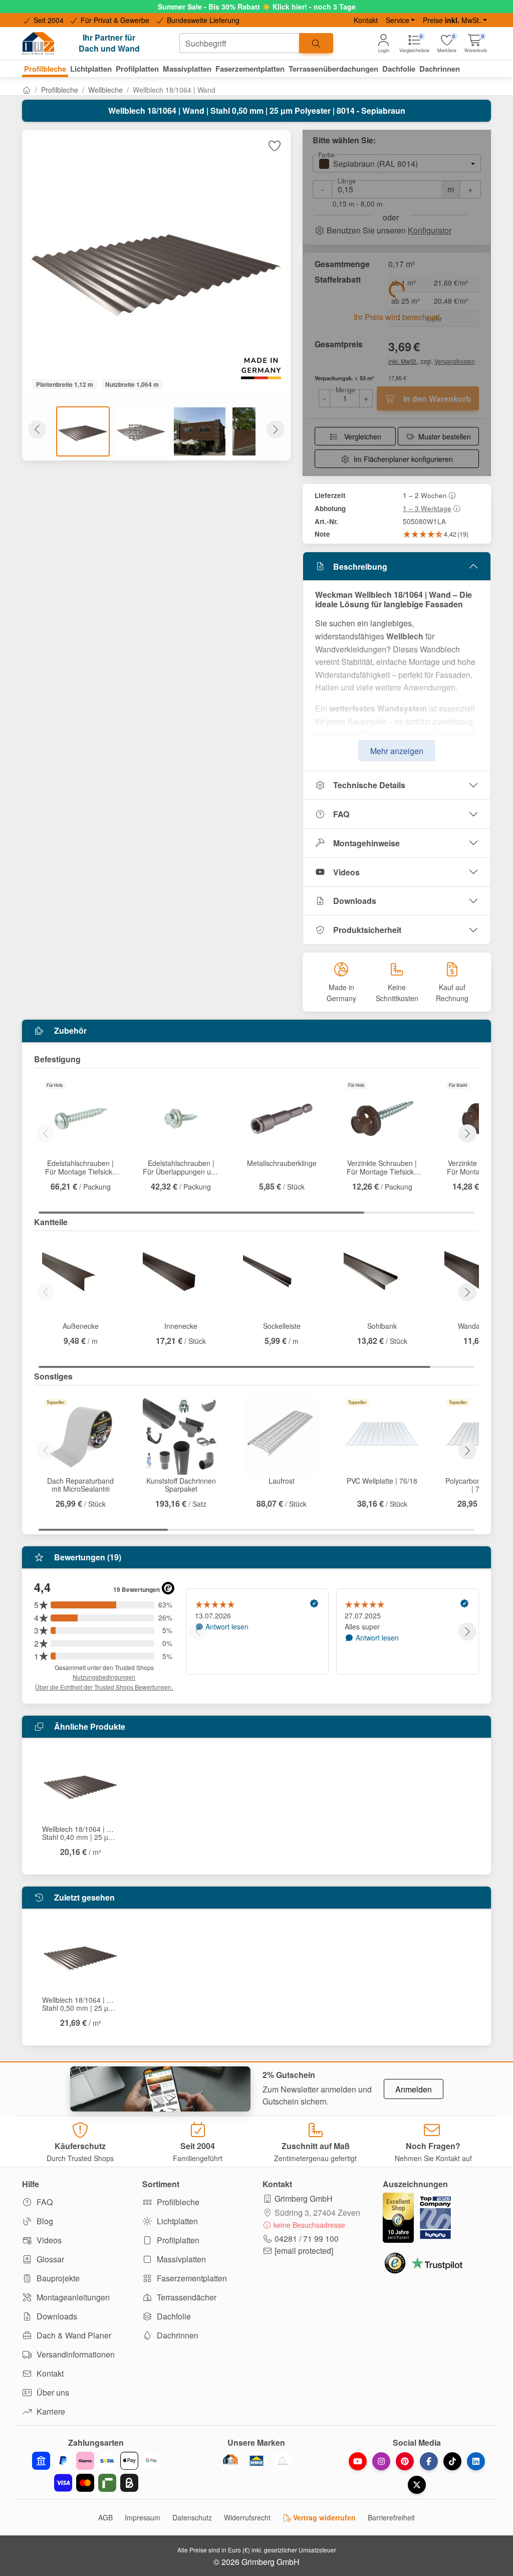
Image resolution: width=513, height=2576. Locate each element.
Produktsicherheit (367, 930)
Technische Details (369, 785)
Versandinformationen (75, 2354)
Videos (346, 872)
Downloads (355, 901)
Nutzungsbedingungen (104, 1677)
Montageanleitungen (72, 2297)
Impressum (143, 2517)
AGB (105, 2517)
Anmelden (414, 2089)
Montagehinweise (366, 843)
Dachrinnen (177, 2335)
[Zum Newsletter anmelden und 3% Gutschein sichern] (160, 2089)
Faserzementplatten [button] (250, 69)
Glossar (49, 2259)
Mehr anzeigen (397, 751)
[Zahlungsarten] (96, 2472)
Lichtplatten (176, 2221)
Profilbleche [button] (45, 69)
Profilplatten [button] (137, 69)
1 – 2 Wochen (425, 495)
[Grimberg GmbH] (283, 2461)
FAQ (341, 814)
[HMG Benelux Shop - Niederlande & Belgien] (256, 2461)
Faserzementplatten (191, 2278)
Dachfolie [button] (399, 69)
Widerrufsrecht (247, 2517)
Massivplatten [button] (187, 69)
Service (398, 20)
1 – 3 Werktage (427, 508)
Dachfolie (173, 2316)
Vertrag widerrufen (323, 2517)
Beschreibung (360, 566)
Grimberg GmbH (304, 2198)
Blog (44, 2221)
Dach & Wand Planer (73, 2335)
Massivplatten (180, 2259)
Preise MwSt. (452, 20)
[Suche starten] (316, 43)
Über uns (52, 2392)
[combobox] (239, 43)
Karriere (50, 2411)
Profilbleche (60, 90)
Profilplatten (177, 2240)
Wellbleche (105, 90)
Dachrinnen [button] (440, 69)
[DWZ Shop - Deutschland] (230, 2461)
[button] (476, 43)
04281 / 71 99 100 (307, 2239)
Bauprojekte (57, 2278)
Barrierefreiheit (391, 2517)
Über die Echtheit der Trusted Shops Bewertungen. (104, 1687)
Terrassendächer (186, 2297)
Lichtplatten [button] (91, 69)
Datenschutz (192, 2517)
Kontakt (366, 20)
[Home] (27, 90)
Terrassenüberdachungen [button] (333, 69)
